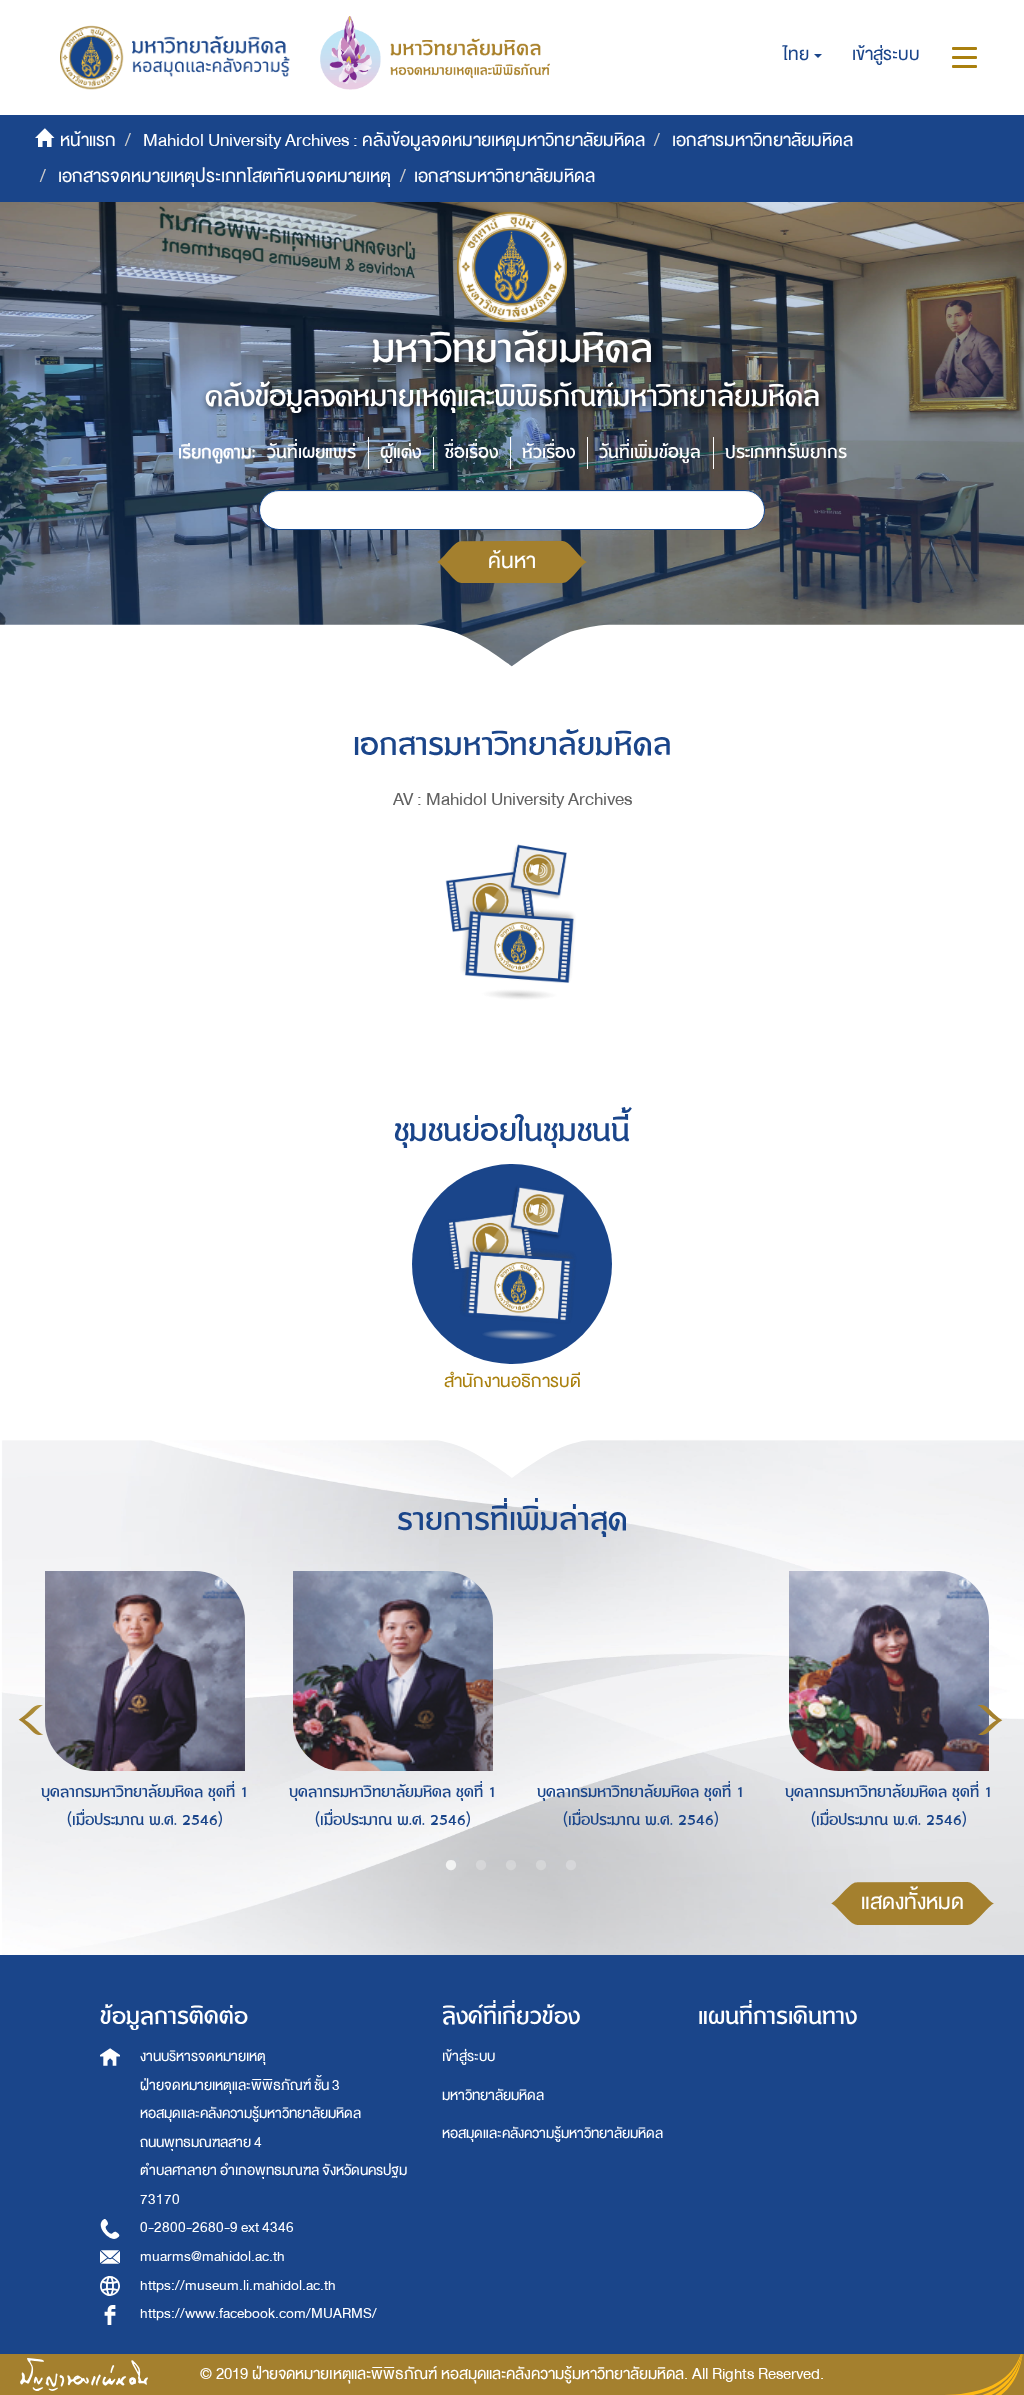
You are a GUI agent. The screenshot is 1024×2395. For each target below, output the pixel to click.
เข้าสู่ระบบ (468, 2056)
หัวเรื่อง (548, 452)
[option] (140, 1717)
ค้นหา (512, 561)
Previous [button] (31, 1720)
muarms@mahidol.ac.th (212, 2256)
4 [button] (541, 1866)
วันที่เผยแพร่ (311, 452)
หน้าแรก (88, 140)
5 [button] (571, 1866)
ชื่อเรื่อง (471, 452)
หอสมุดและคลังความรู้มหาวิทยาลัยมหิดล (552, 2133)
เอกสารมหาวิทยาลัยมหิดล (762, 140)
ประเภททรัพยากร (786, 452)
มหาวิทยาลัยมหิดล (493, 2095)
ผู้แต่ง (400, 452)
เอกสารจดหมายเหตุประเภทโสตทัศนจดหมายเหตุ (224, 176)
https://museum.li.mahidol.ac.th (238, 2285)
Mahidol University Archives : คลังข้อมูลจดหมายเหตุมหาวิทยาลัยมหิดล (394, 140)
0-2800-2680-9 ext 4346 (217, 2227)
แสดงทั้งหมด (912, 1902)
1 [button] (451, 1866)
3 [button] (511, 1866)
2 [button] (481, 1866)
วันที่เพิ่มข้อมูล (650, 452)
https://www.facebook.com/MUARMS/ (258, 2313)
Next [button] (990, 1720)
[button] (802, 55)
